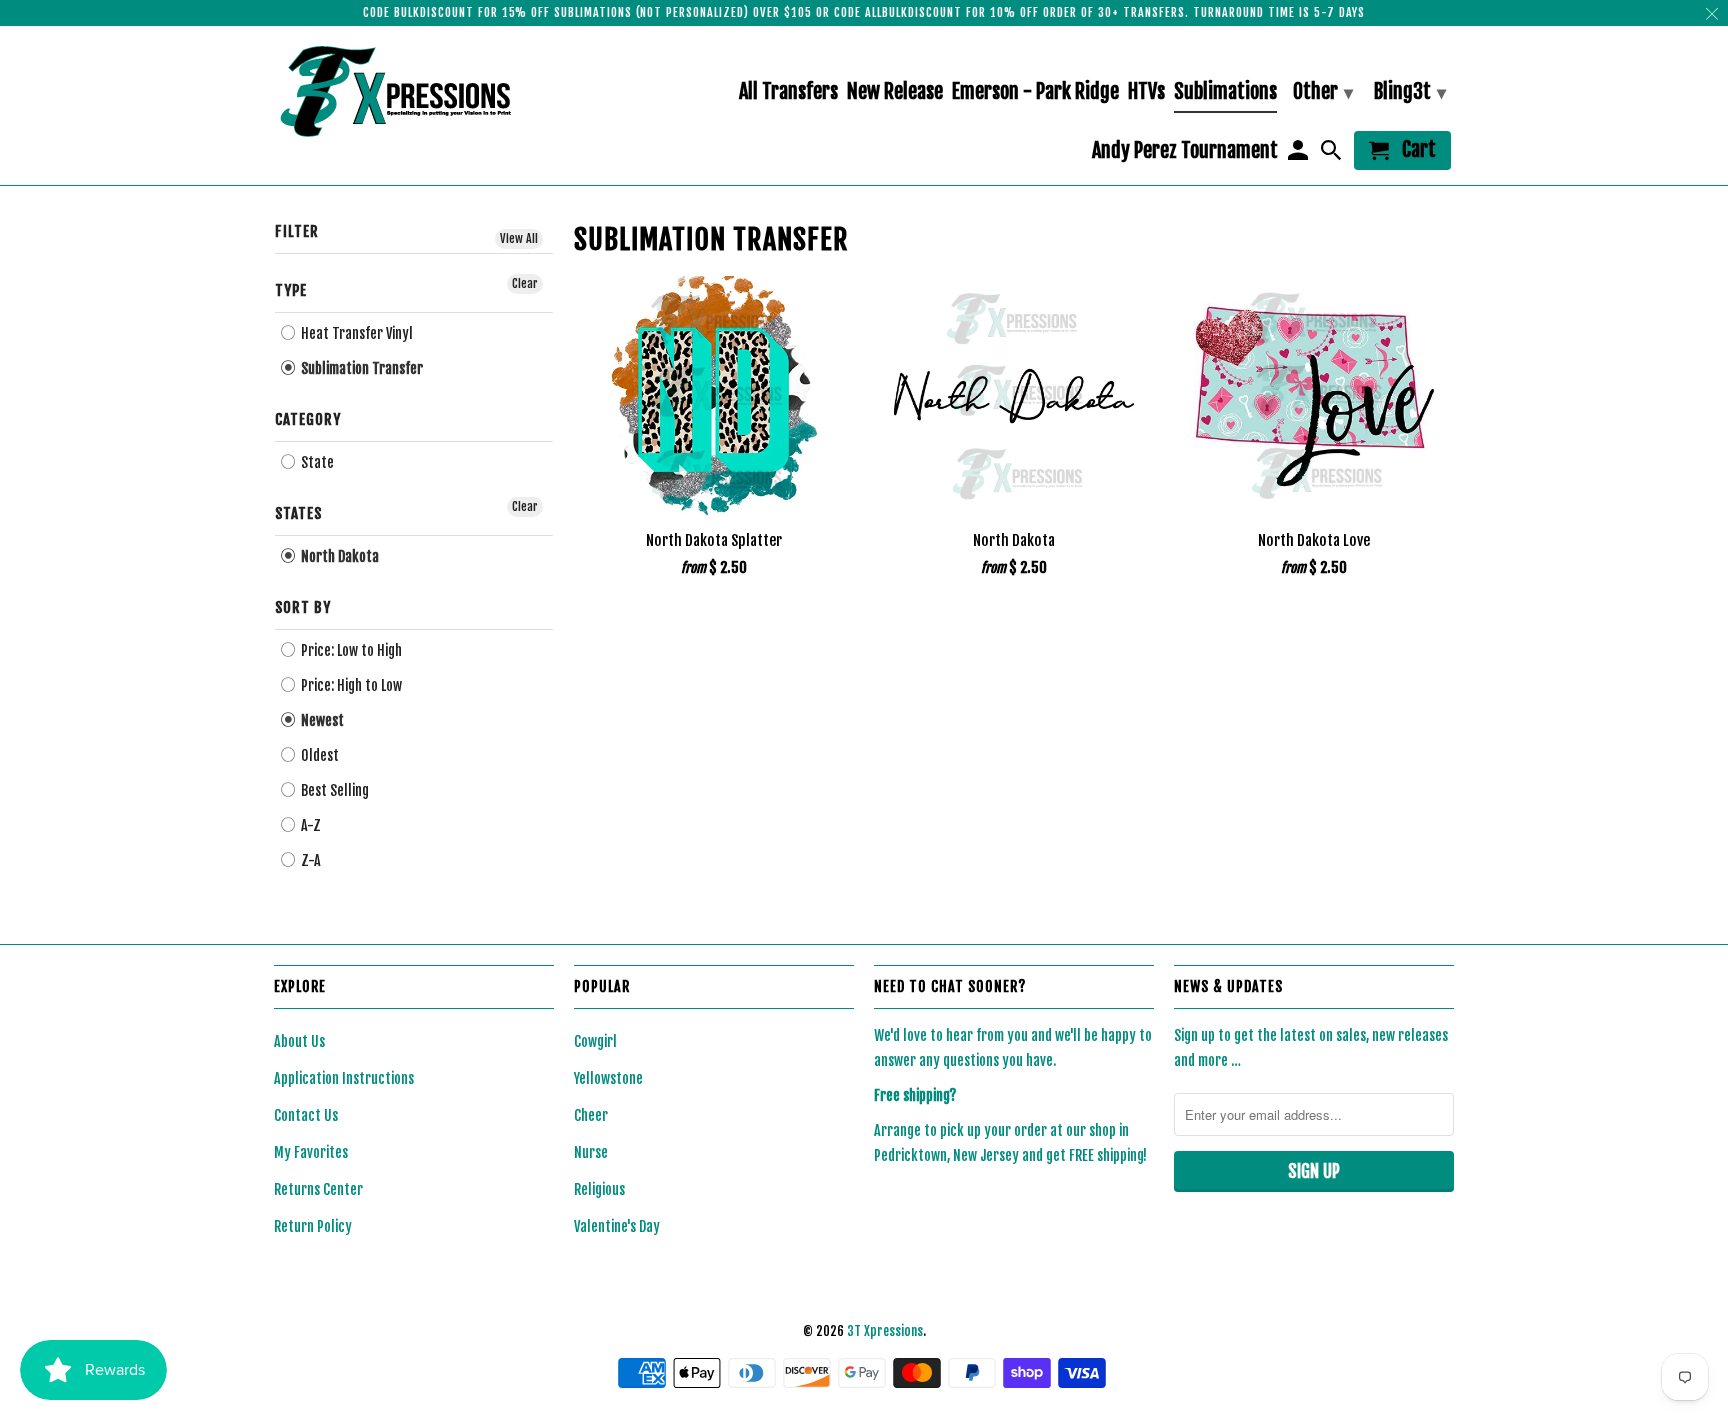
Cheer (591, 1115)
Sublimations (1225, 92)
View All (519, 238)
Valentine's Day (617, 1226)
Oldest (318, 755)
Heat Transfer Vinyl (355, 333)
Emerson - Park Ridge (1035, 92)
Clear (525, 283)
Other (1323, 91)
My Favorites (311, 1152)
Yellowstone (608, 1078)
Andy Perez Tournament (1185, 151)
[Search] (1333, 154)
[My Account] (1299, 154)
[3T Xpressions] (414, 91)
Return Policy (313, 1226)
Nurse (591, 1152)
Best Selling (333, 790)
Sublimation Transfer (360, 368)
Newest (321, 720)
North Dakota (338, 556)
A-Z (309, 825)
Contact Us (306, 1115)
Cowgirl (595, 1041)
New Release (895, 92)
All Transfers (788, 92)
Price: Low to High (350, 650)
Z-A (309, 860)
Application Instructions (344, 1078)
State (316, 462)
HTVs (1146, 92)
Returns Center (318, 1189)
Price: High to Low (350, 685)
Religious (599, 1189)
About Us (299, 1041)
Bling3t (1410, 91)
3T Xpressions (885, 1331)
